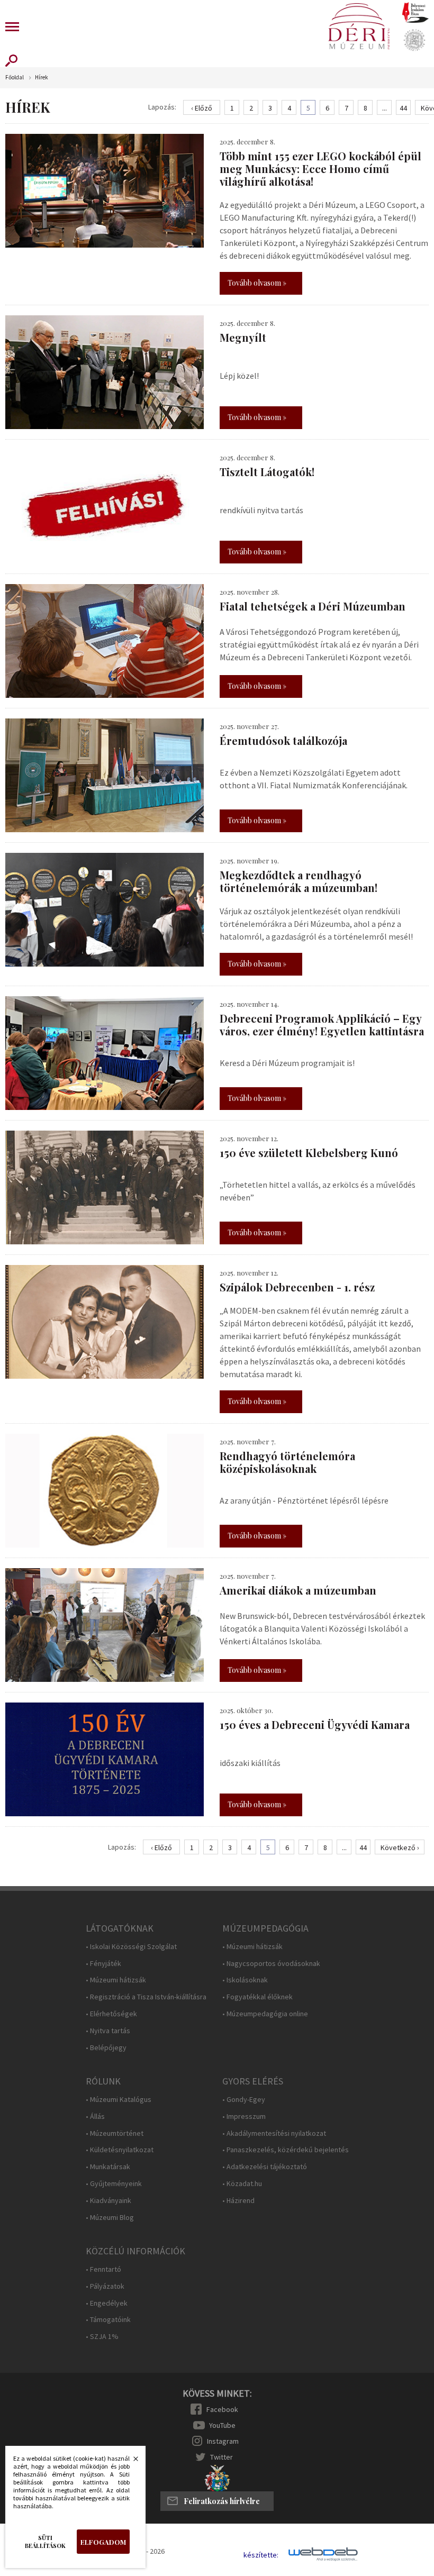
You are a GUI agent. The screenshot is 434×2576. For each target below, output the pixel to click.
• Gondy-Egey (244, 2100)
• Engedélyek (107, 2303)
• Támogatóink (108, 2320)
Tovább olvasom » (257, 283)
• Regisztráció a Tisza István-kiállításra (146, 1997)
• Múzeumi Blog (110, 2218)
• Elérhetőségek (111, 2014)
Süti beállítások (45, 2542)
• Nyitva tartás (108, 2031)
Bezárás (130, 2462)
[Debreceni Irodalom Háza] (415, 12)
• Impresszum (244, 2117)
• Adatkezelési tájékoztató (265, 2167)
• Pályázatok (105, 2286)
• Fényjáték (103, 1964)
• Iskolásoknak (245, 1980)
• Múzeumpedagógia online (265, 2014)
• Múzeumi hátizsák (116, 1980)
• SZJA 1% (102, 2337)
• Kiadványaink (108, 2201)
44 (403, 108)
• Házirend (238, 2201)
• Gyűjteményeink (114, 2184)
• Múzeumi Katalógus (119, 2100)
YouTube (222, 2425)
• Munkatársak (108, 2167)
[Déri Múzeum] (359, 26)
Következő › (400, 1847)
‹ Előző (202, 108)
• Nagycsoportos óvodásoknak (271, 1964)
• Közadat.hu (242, 2184)
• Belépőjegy (106, 2048)
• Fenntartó (103, 2269)
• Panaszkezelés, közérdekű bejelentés (286, 2150)
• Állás (95, 2117)
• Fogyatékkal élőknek (257, 1997)
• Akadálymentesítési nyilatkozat (274, 2133)
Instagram (223, 2441)
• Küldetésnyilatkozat (120, 2150)
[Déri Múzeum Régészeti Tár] (414, 40)
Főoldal (15, 78)
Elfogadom (103, 2542)
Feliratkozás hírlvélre (222, 2501)
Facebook (222, 2409)
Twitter (221, 2457)
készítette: (261, 2555)
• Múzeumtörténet (115, 2133)
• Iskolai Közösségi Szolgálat (131, 1947)
